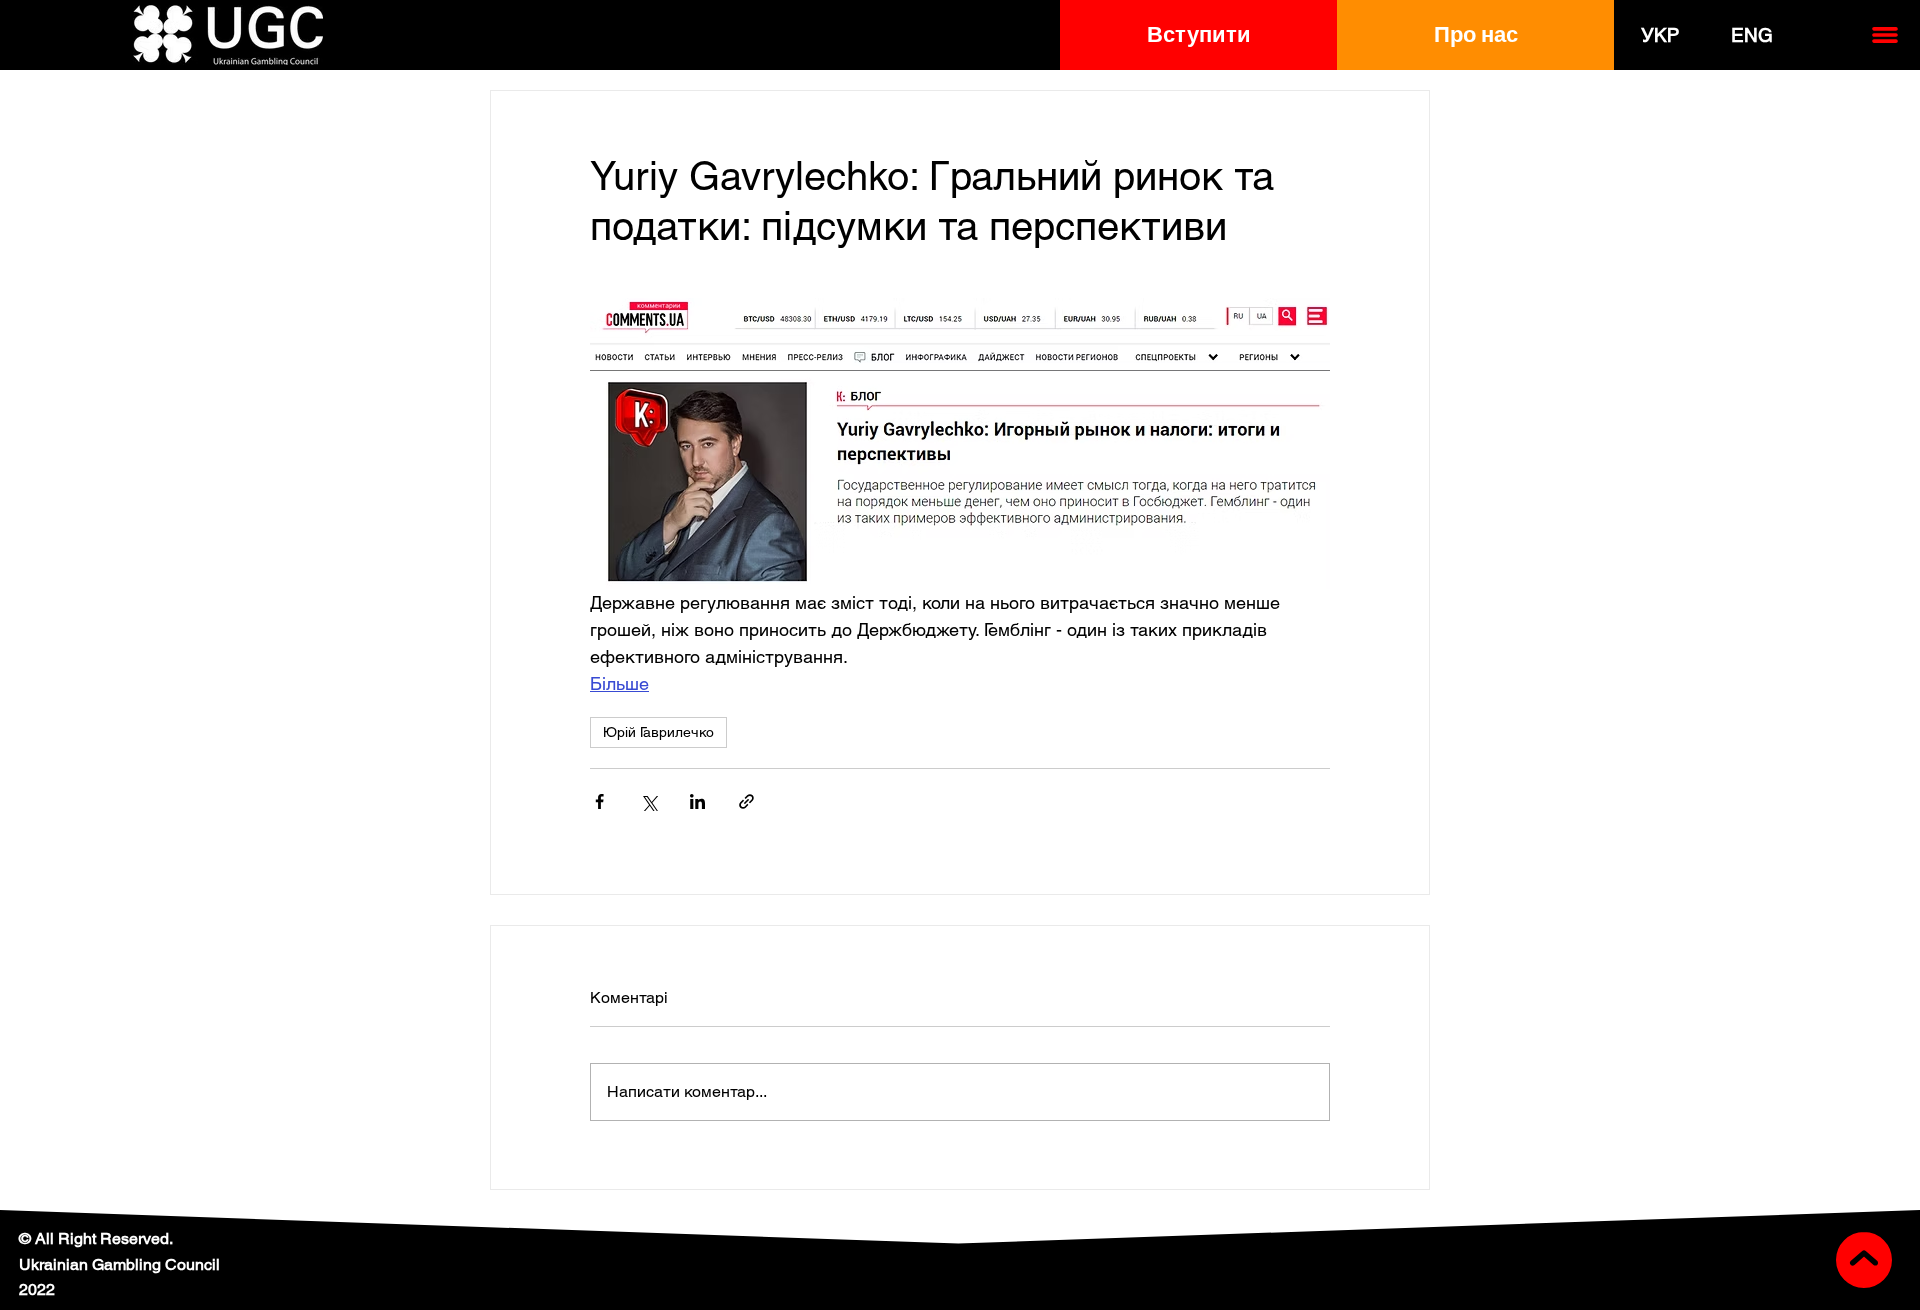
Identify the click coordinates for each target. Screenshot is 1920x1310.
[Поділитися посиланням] (746, 801)
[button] (1198, 35)
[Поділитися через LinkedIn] (697, 801)
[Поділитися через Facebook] (599, 801)
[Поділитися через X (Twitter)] (648, 801)
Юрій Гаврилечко (658, 732)
